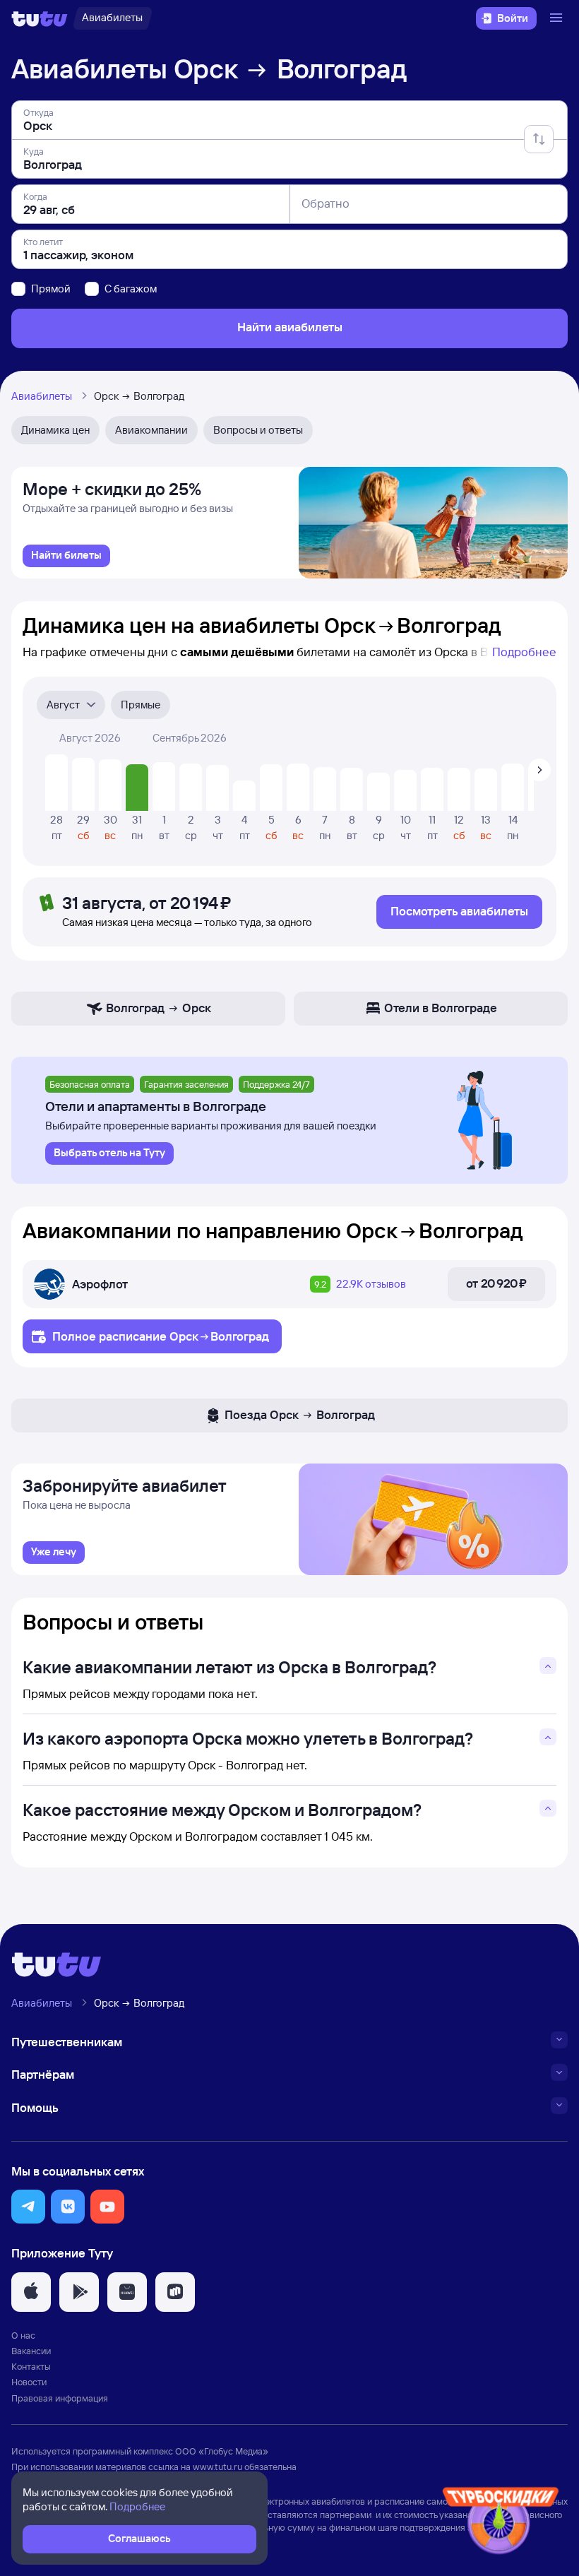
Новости (29, 2382)
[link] (66, 556)
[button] (28, 2207)
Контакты (31, 2366)
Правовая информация (60, 2398)
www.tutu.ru (217, 2467)
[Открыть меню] (558, 18)
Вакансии (31, 2351)
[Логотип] (40, 18)
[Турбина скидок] (501, 2523)
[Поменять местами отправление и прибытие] (539, 139)
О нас (23, 2335)
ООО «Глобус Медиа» (222, 2451)
